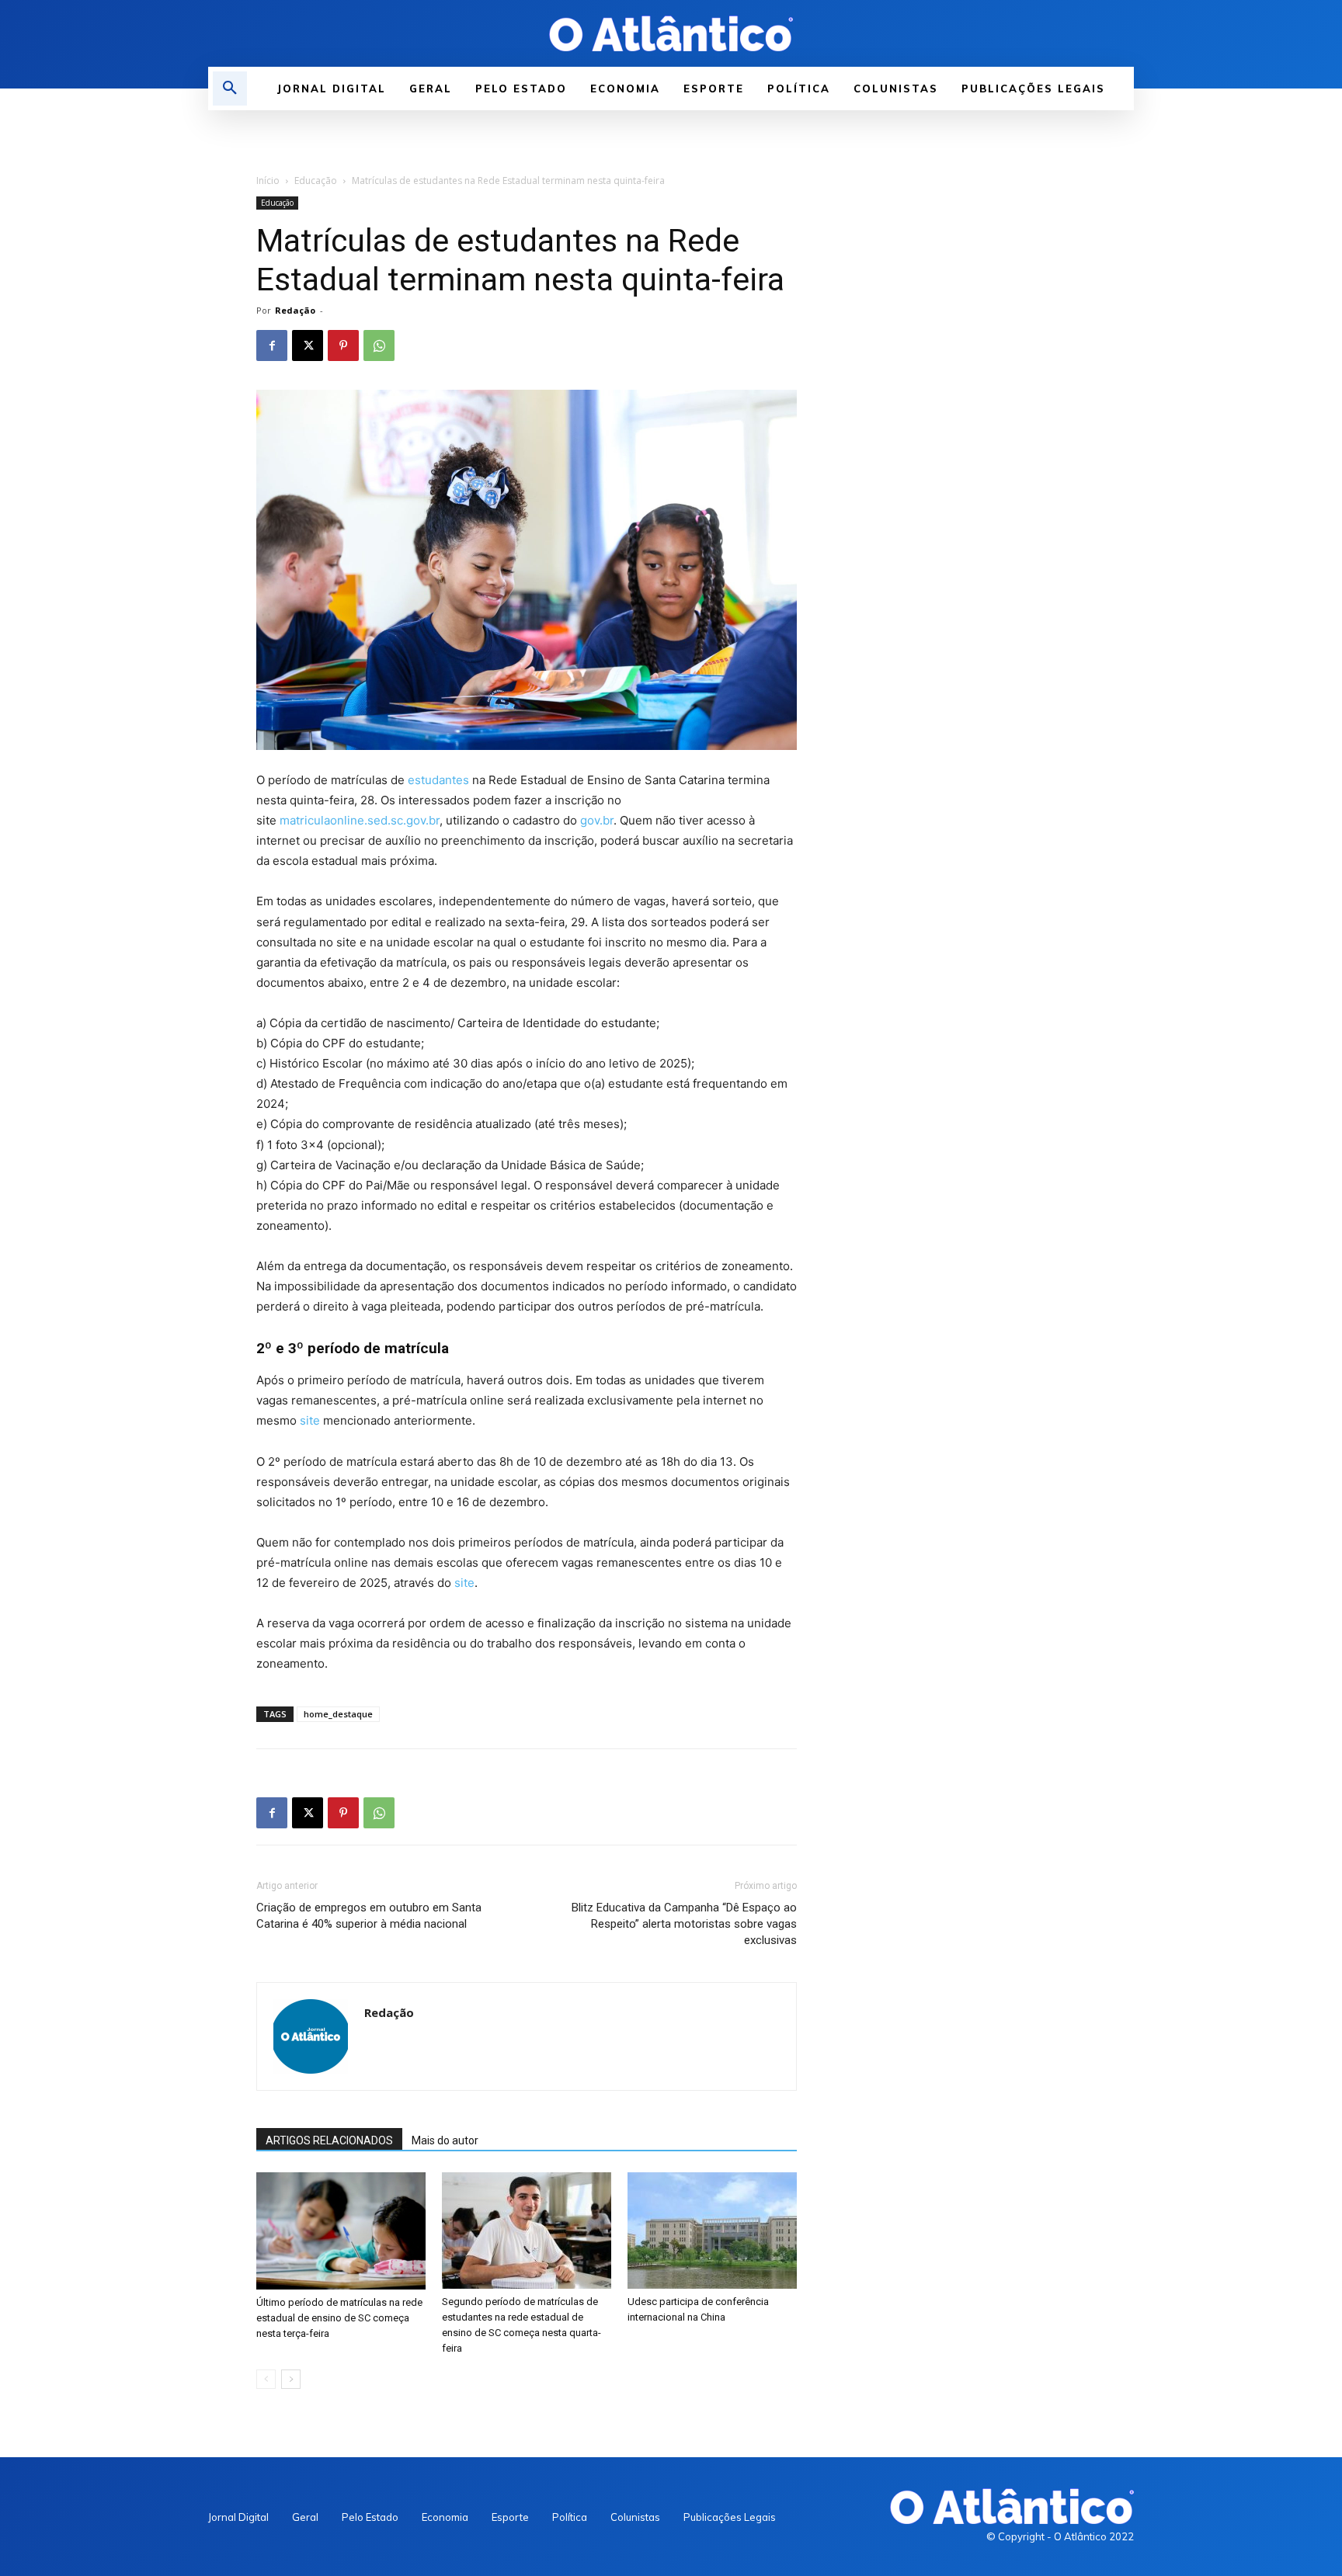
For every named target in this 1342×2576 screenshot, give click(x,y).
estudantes (438, 780)
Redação (295, 310)
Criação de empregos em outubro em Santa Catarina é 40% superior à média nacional (369, 1916)
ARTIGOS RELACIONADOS (329, 2140)
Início (268, 181)
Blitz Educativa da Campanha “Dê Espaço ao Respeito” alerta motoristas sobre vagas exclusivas (684, 1924)
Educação (316, 181)
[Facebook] (272, 345)
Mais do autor (445, 2140)
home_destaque (338, 1714)
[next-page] (291, 2379)
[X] (308, 345)
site (310, 1420)
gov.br (597, 820)
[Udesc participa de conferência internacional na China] (712, 2231)
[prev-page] (266, 2379)
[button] (230, 89)
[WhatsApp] (379, 345)
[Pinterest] (343, 345)
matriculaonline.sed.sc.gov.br (360, 820)
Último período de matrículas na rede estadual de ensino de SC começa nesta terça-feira (339, 2318)
